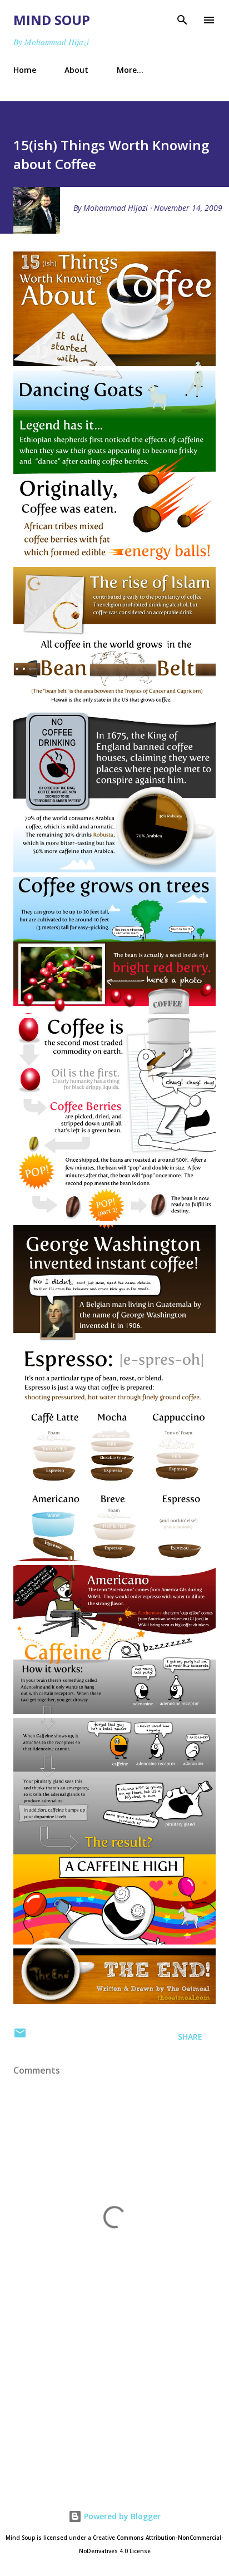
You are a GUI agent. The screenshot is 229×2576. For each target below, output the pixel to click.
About (76, 70)
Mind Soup (52, 20)
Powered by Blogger (121, 2516)
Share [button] (190, 2037)
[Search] (182, 20)
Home (25, 70)
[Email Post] (20, 2037)
